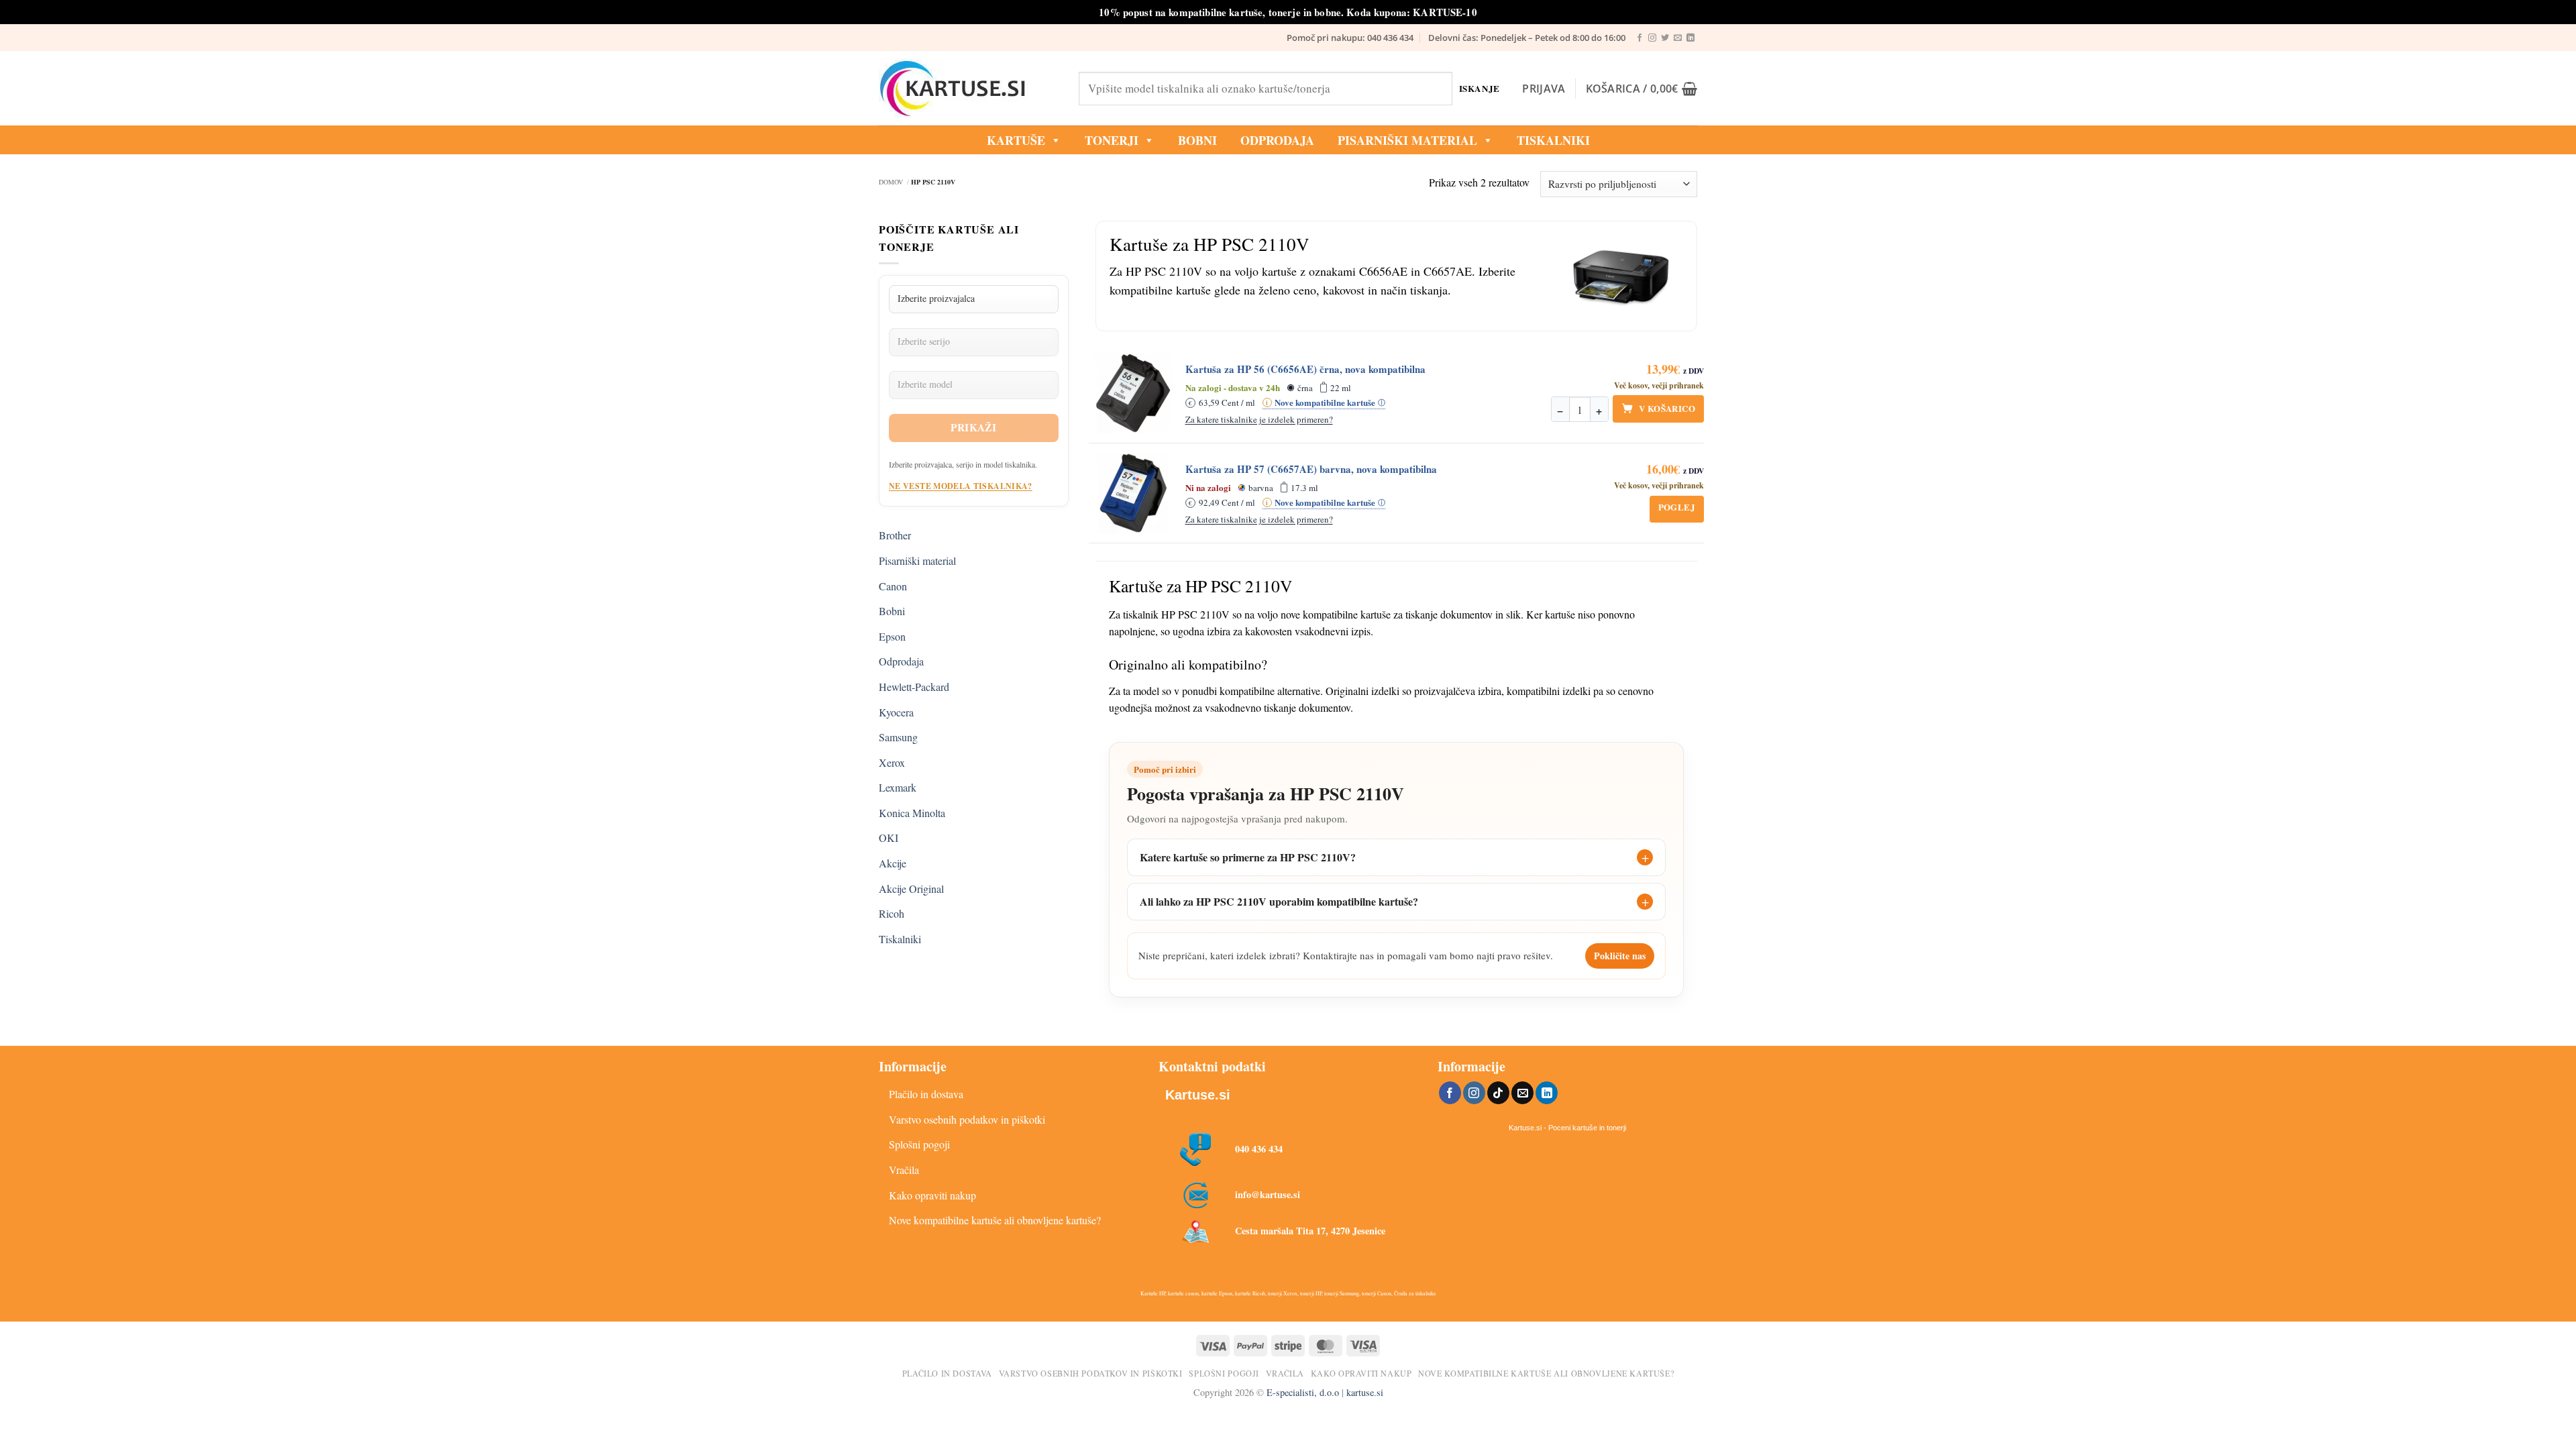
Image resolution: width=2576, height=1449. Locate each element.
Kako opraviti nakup (932, 1195)
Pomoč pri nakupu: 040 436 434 (1350, 38)
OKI (889, 838)
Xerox (892, 762)
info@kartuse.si (1268, 1194)
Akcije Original (911, 889)
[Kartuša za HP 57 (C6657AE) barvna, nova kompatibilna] (1133, 493)
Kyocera (896, 712)
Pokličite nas (1620, 956)
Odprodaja (901, 661)
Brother (895, 535)
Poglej (1677, 507)
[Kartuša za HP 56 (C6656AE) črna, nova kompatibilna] (1133, 393)
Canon (893, 586)
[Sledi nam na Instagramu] (1652, 38)
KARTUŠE (1016, 140)
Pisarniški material (1407, 140)
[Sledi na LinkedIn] (1690, 38)
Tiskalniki (1553, 140)
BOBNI (1197, 140)
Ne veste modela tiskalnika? (961, 486)
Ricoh (892, 913)
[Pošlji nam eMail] (1678, 38)
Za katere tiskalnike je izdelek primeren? (1259, 419)
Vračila (904, 1170)
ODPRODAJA (1277, 140)
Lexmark (898, 787)
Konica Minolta (912, 813)
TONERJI (1112, 140)
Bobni (892, 611)
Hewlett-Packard (914, 687)
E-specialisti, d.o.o (1303, 1392)
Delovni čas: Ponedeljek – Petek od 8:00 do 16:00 (1527, 38)
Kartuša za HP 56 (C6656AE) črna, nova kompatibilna (1305, 369)
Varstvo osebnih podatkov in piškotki (967, 1119)
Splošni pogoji (919, 1144)
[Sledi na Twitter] (1665, 38)
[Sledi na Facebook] (1640, 38)
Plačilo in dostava (926, 1094)
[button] (1544, 89)
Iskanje (1480, 88)
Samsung (898, 737)
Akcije (893, 863)
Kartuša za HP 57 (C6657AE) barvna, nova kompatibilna (1311, 469)
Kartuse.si (1198, 1095)
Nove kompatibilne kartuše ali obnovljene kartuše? (995, 1220)
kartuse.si (1365, 1392)
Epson (892, 636)
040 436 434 (1259, 1149)
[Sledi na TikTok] (1498, 1093)
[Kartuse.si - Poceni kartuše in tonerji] (969, 89)
